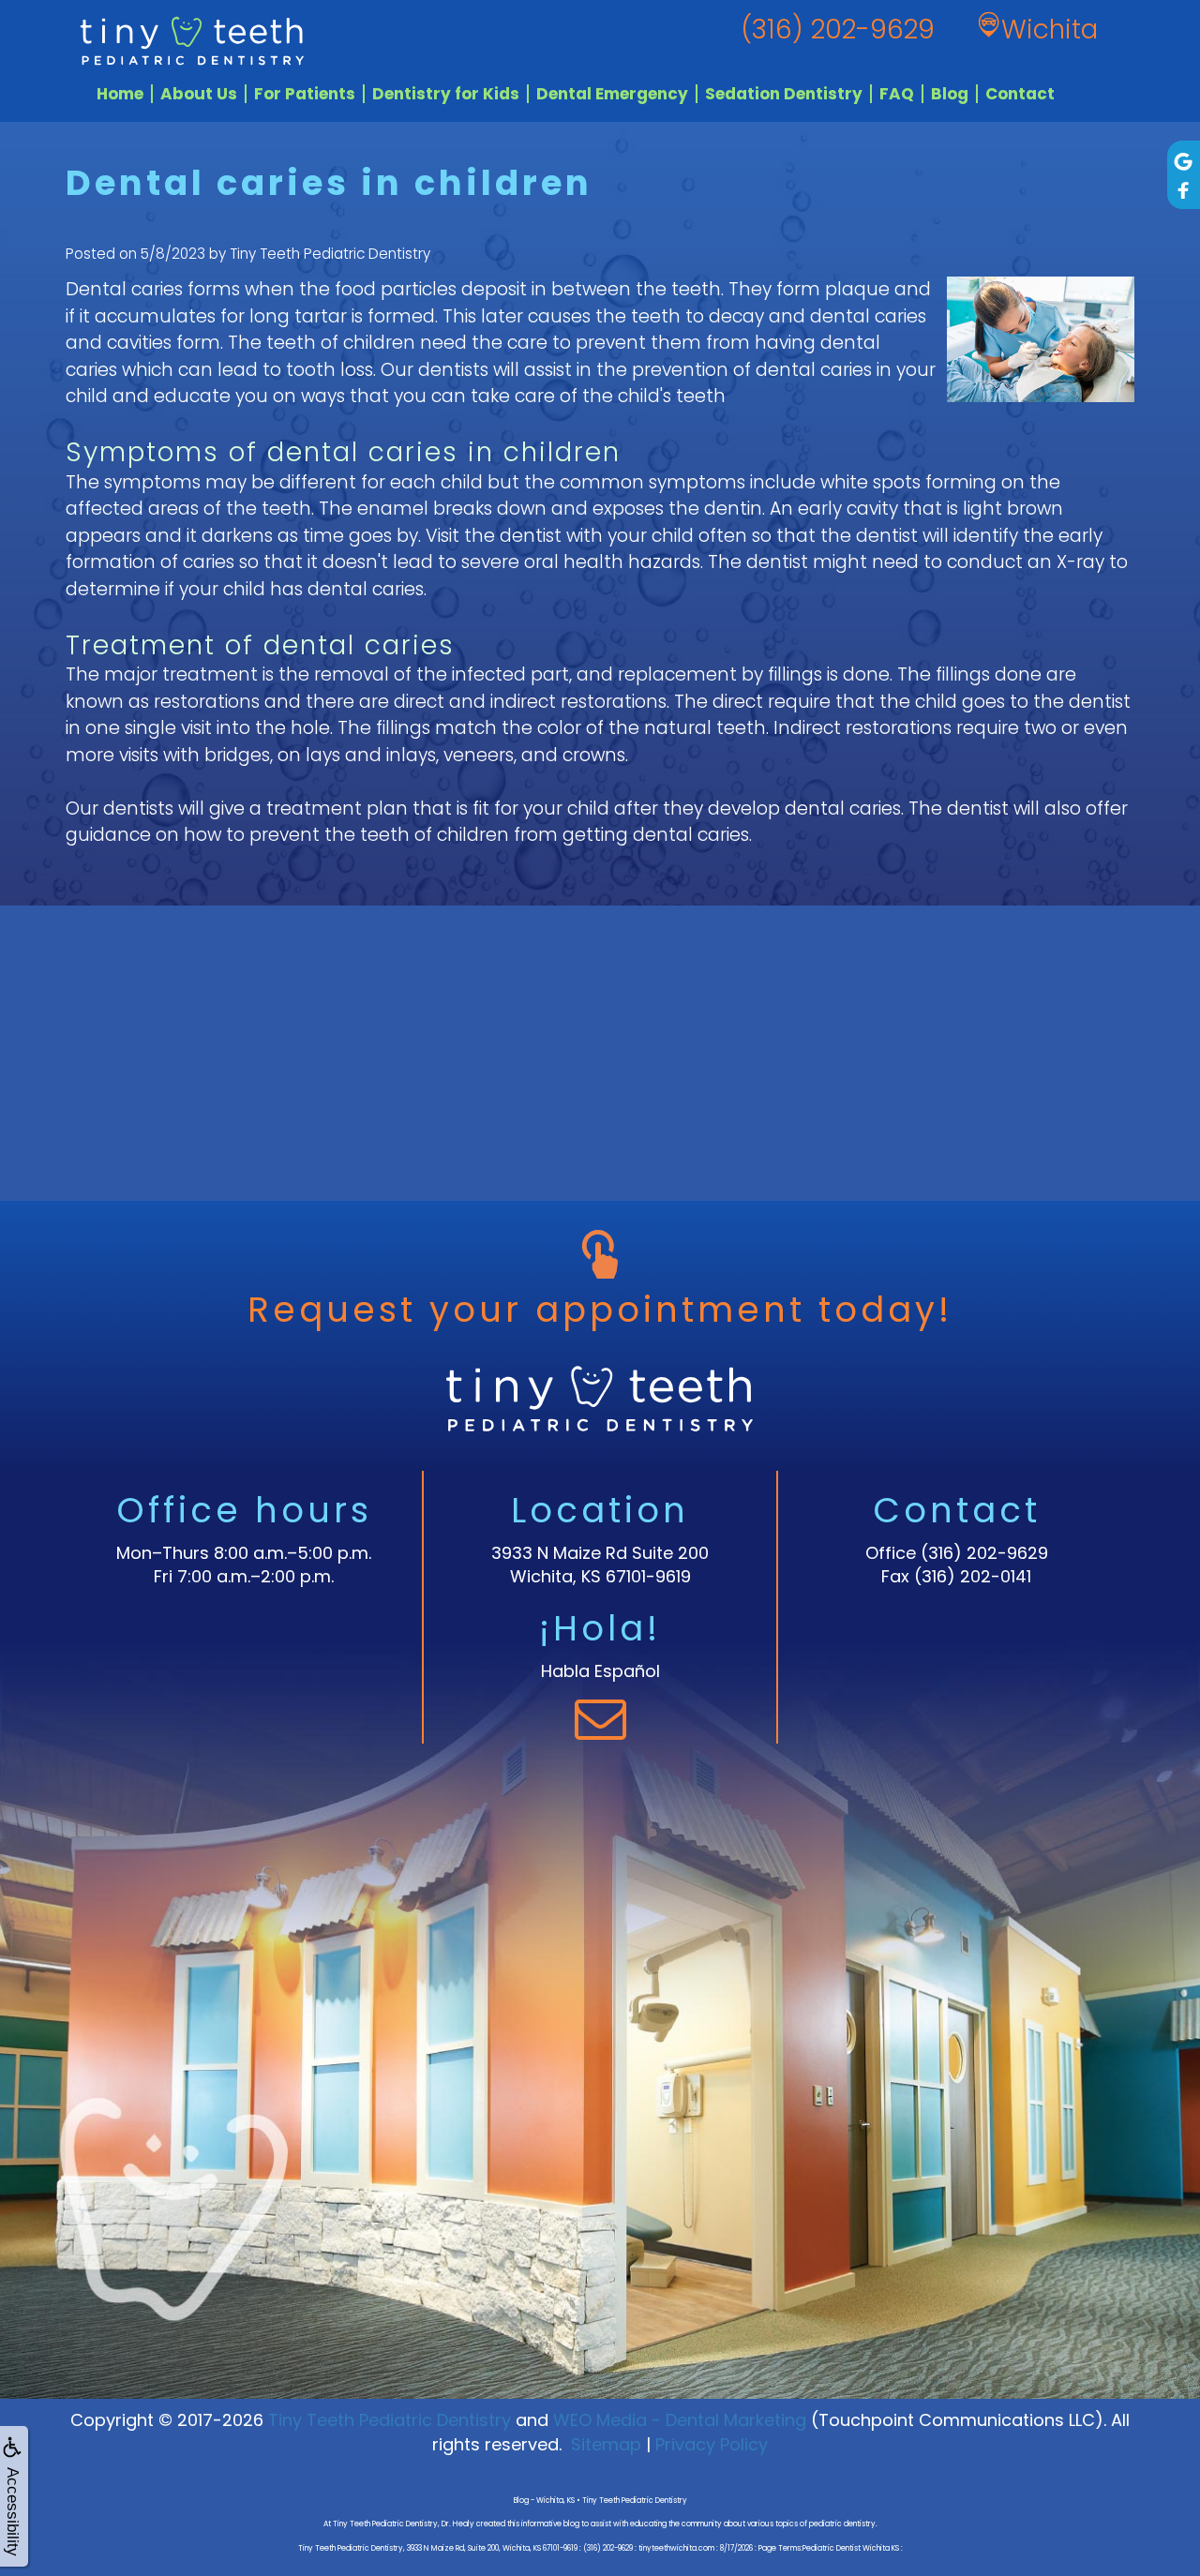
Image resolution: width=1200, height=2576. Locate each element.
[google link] (1184, 160)
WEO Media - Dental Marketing (680, 2420)
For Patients (305, 94)
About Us (199, 94)
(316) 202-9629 (984, 1553)
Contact (1020, 94)
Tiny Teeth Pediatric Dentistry (390, 2420)
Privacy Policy (712, 2444)
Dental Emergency (612, 94)
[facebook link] (1184, 190)
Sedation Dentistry (784, 94)
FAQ (897, 94)
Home (120, 94)
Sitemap (606, 2444)
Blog (950, 94)
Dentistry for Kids (446, 94)
